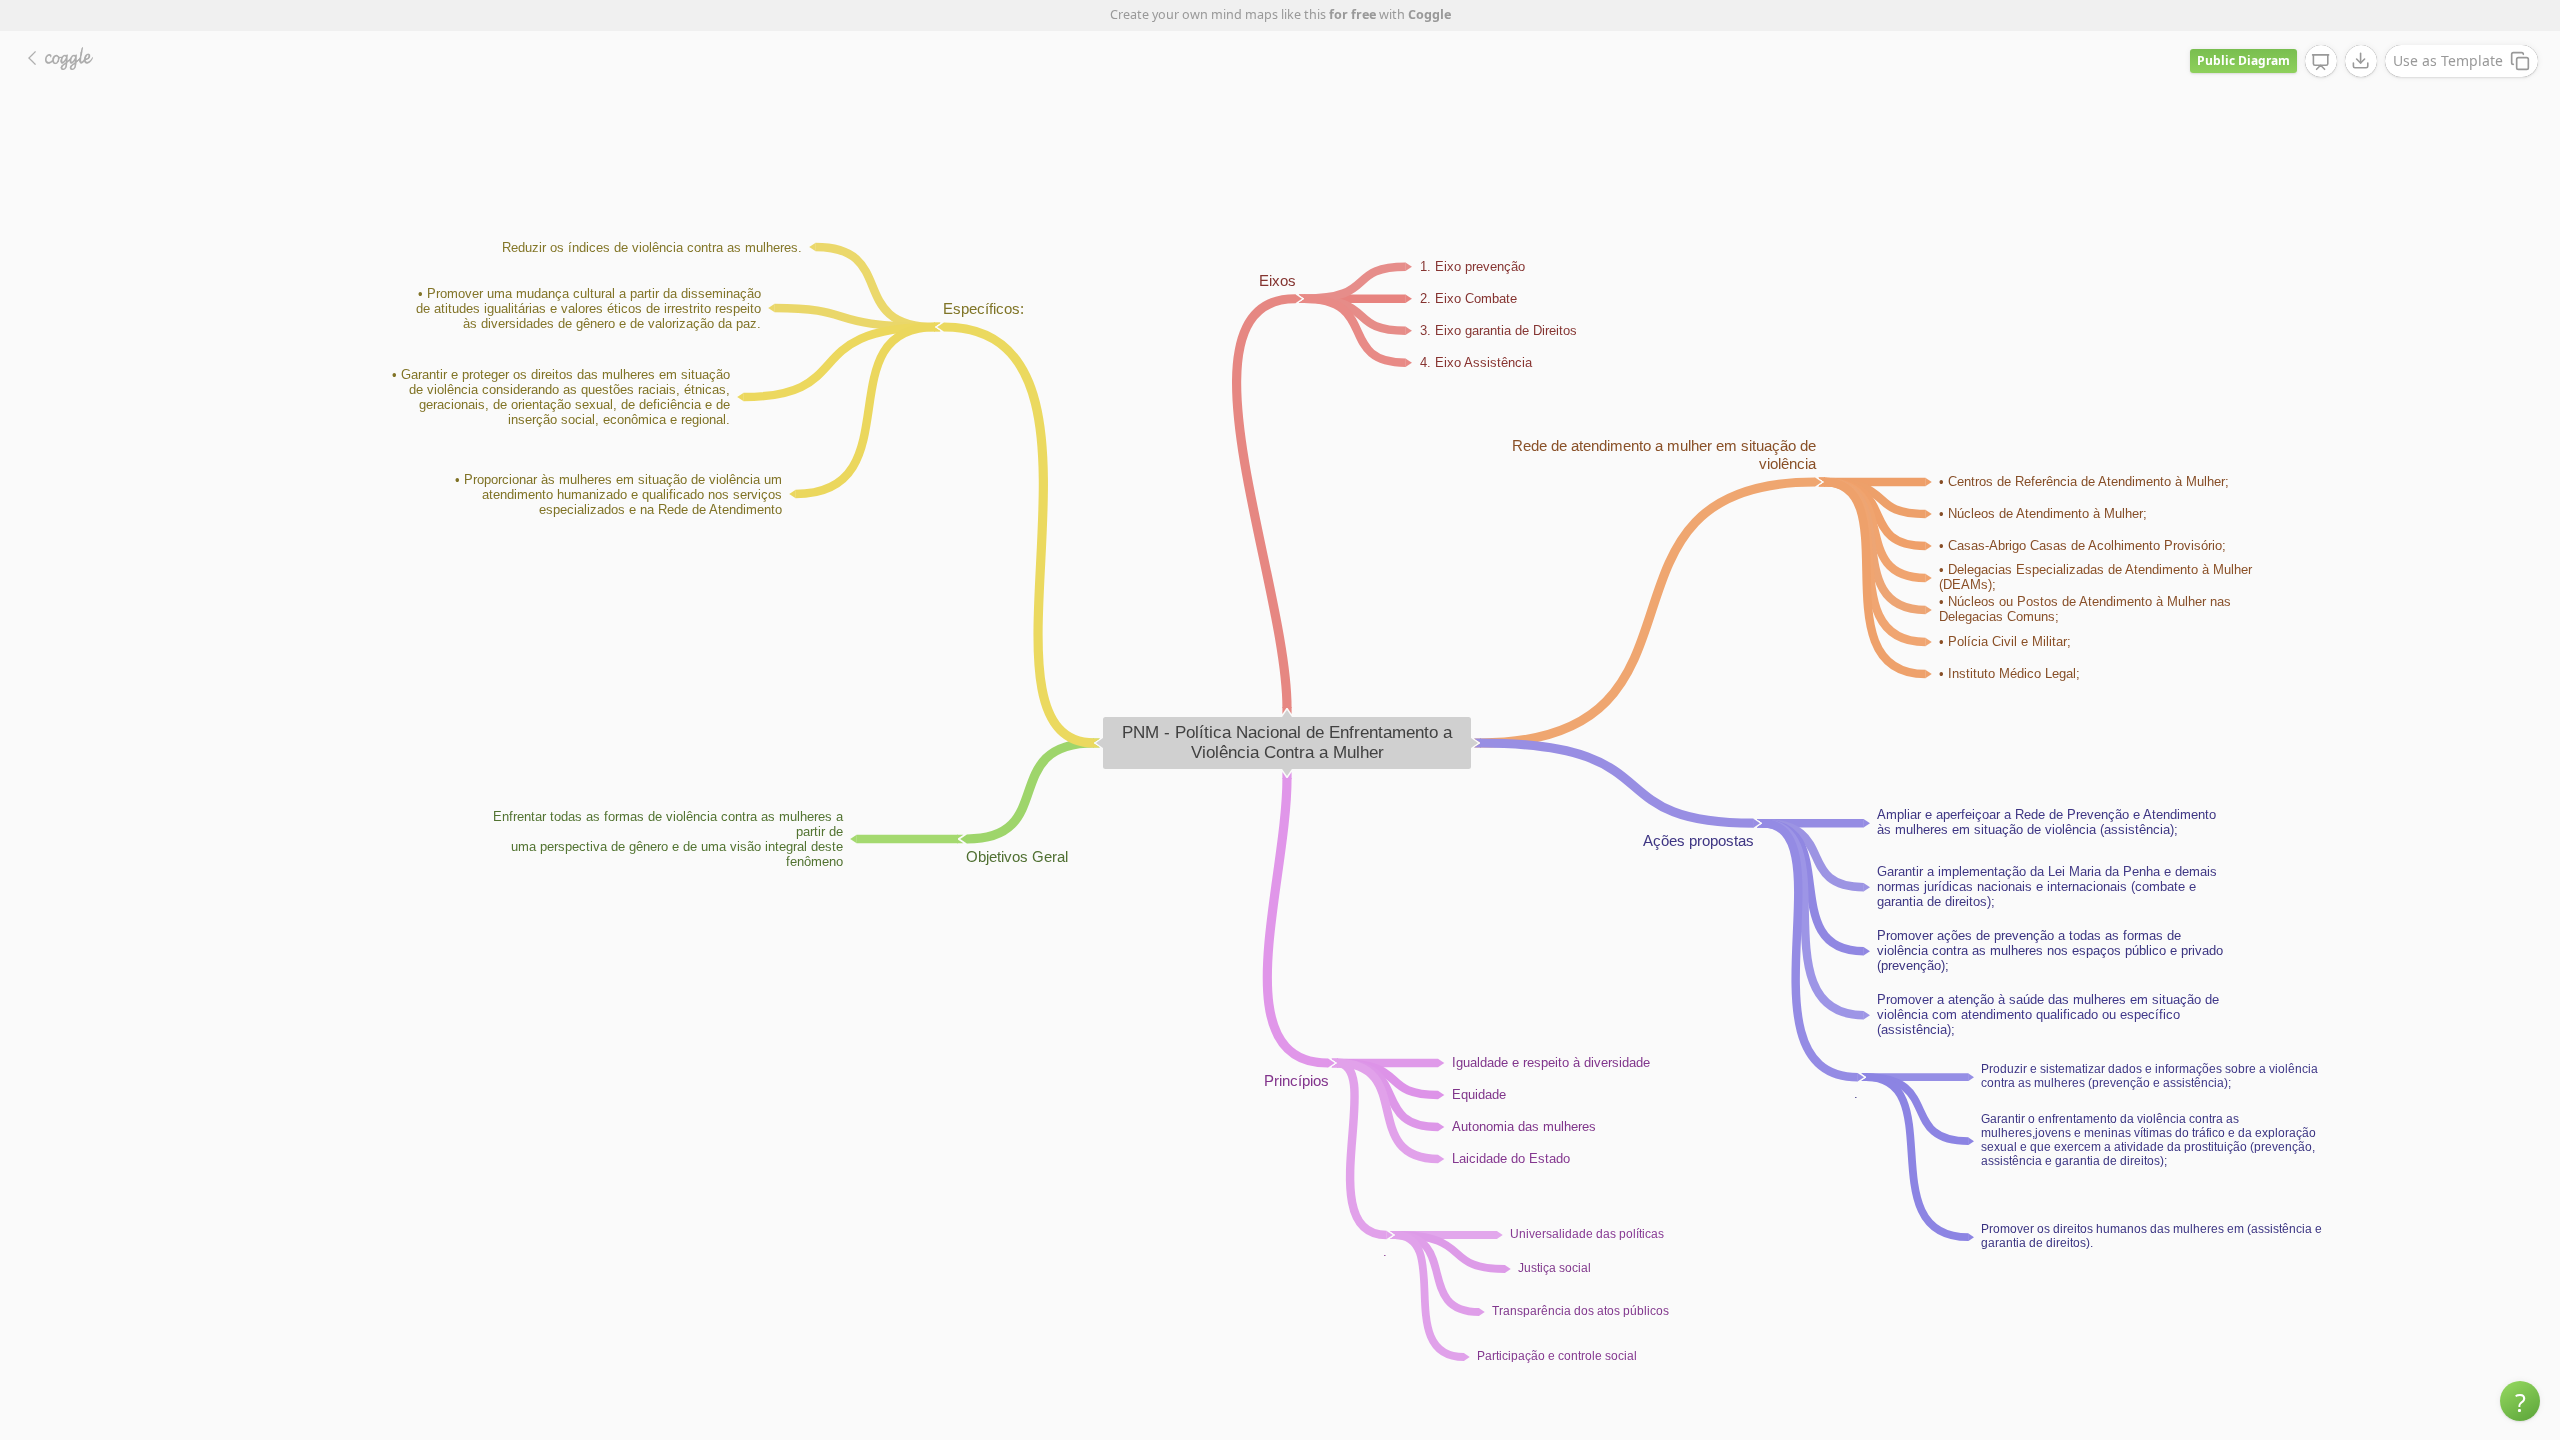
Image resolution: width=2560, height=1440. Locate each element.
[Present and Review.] (2321, 62)
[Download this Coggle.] (2361, 61)
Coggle (1429, 14)
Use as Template (2448, 60)
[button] (2520, 1401)
